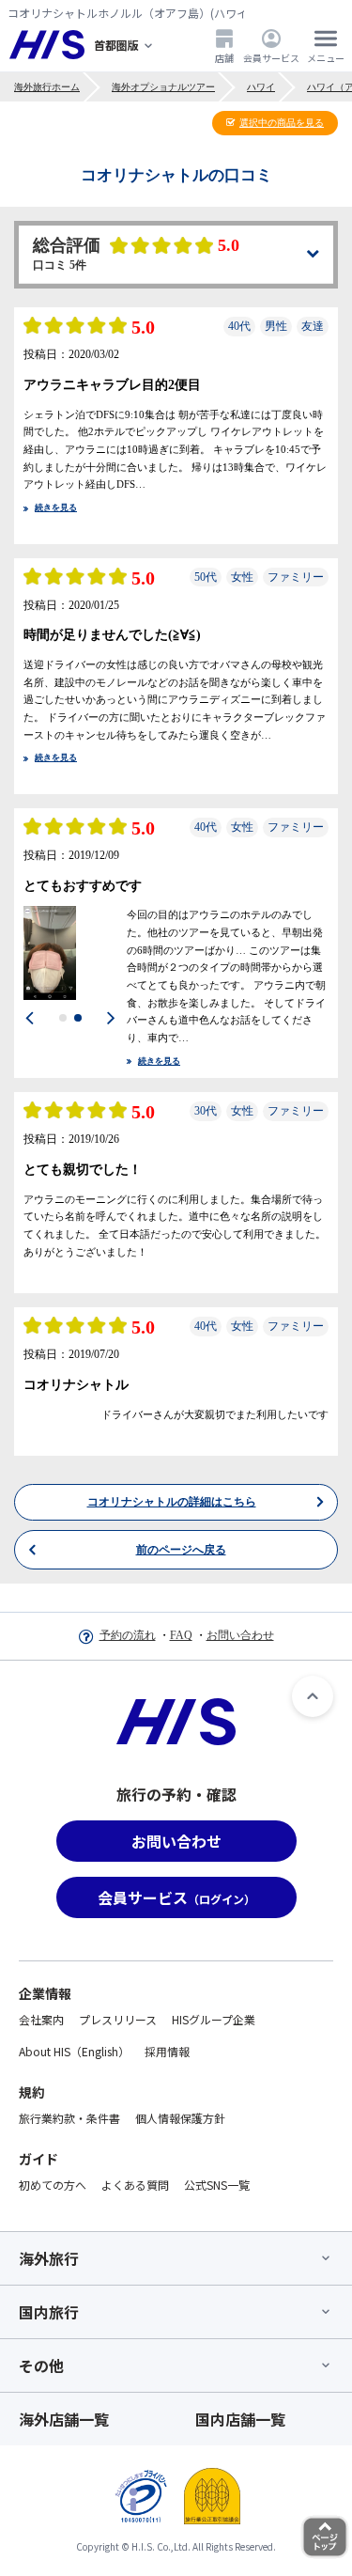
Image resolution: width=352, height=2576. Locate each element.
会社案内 (41, 2019)
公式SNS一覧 (217, 2185)
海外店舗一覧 (64, 2419)
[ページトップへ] (313, 1696)
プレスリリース (118, 2019)
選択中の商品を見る (282, 123)
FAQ (181, 1635)
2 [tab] (78, 1018)
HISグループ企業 (214, 2019)
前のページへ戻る (181, 2542)
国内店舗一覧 (240, 2419)
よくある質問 (135, 2185)
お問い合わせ (240, 1635)
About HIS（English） (74, 2051)
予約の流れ (128, 1635)
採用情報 (167, 2051)
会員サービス (271, 57)
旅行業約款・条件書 (69, 2118)
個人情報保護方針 (180, 2118)
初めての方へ (53, 2185)
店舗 (224, 57)
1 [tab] (63, 1018)
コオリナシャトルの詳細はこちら (172, 2494)
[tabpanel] (70, 953)
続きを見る (56, 507)
